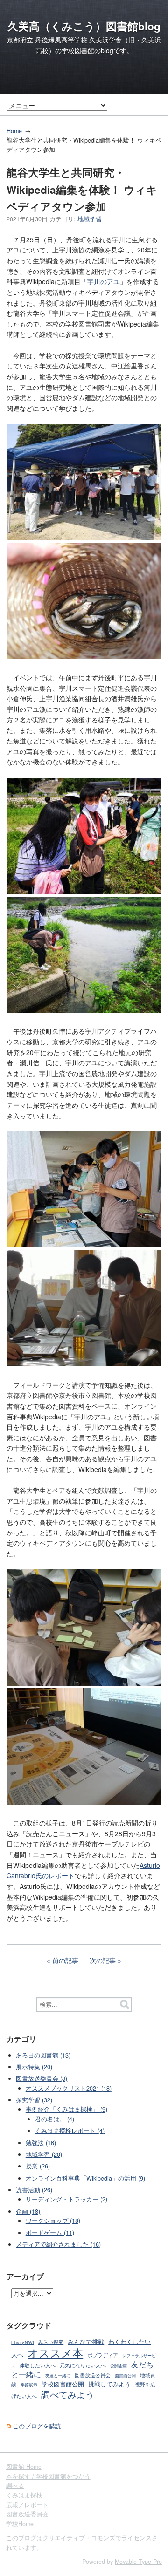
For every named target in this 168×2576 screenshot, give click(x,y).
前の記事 (65, 1960)
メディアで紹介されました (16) (58, 2244)
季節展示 (29, 2385)
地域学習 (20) (44, 2154)
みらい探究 (51, 2342)
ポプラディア (103, 2355)
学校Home (20, 2524)
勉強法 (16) (41, 2143)
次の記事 (103, 1960)
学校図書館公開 (63, 2384)
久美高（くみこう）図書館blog (84, 26)
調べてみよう (68, 2394)
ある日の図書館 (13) (43, 2055)
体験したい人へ (38, 2365)
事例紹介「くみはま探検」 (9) (66, 2109)
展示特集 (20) (34, 2067)
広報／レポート (27, 2505)
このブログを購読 (37, 2426)
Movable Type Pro (138, 2562)
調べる (15, 2486)
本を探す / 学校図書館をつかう (48, 2476)
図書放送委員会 (93, 2375)
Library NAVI (22, 2342)
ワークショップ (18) (53, 2221)
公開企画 (119, 2366)
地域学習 (90, 219)
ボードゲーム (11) (50, 2233)
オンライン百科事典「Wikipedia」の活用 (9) (85, 2178)
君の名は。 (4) (55, 2119)
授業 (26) (38, 2166)
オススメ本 (55, 2352)
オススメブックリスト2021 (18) (69, 2088)
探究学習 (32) (34, 2100)
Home (14, 131)
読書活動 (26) (34, 2190)
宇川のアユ (104, 281)
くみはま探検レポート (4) (70, 2131)
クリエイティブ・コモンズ (79, 2538)
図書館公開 (125, 2375)
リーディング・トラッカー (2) (66, 2199)
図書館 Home (24, 2467)
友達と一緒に (58, 2375)
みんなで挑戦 (86, 2342)
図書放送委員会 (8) (42, 2079)
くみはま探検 (24, 2495)
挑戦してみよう (109, 2384)
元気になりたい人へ (83, 2365)
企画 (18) (28, 2211)
